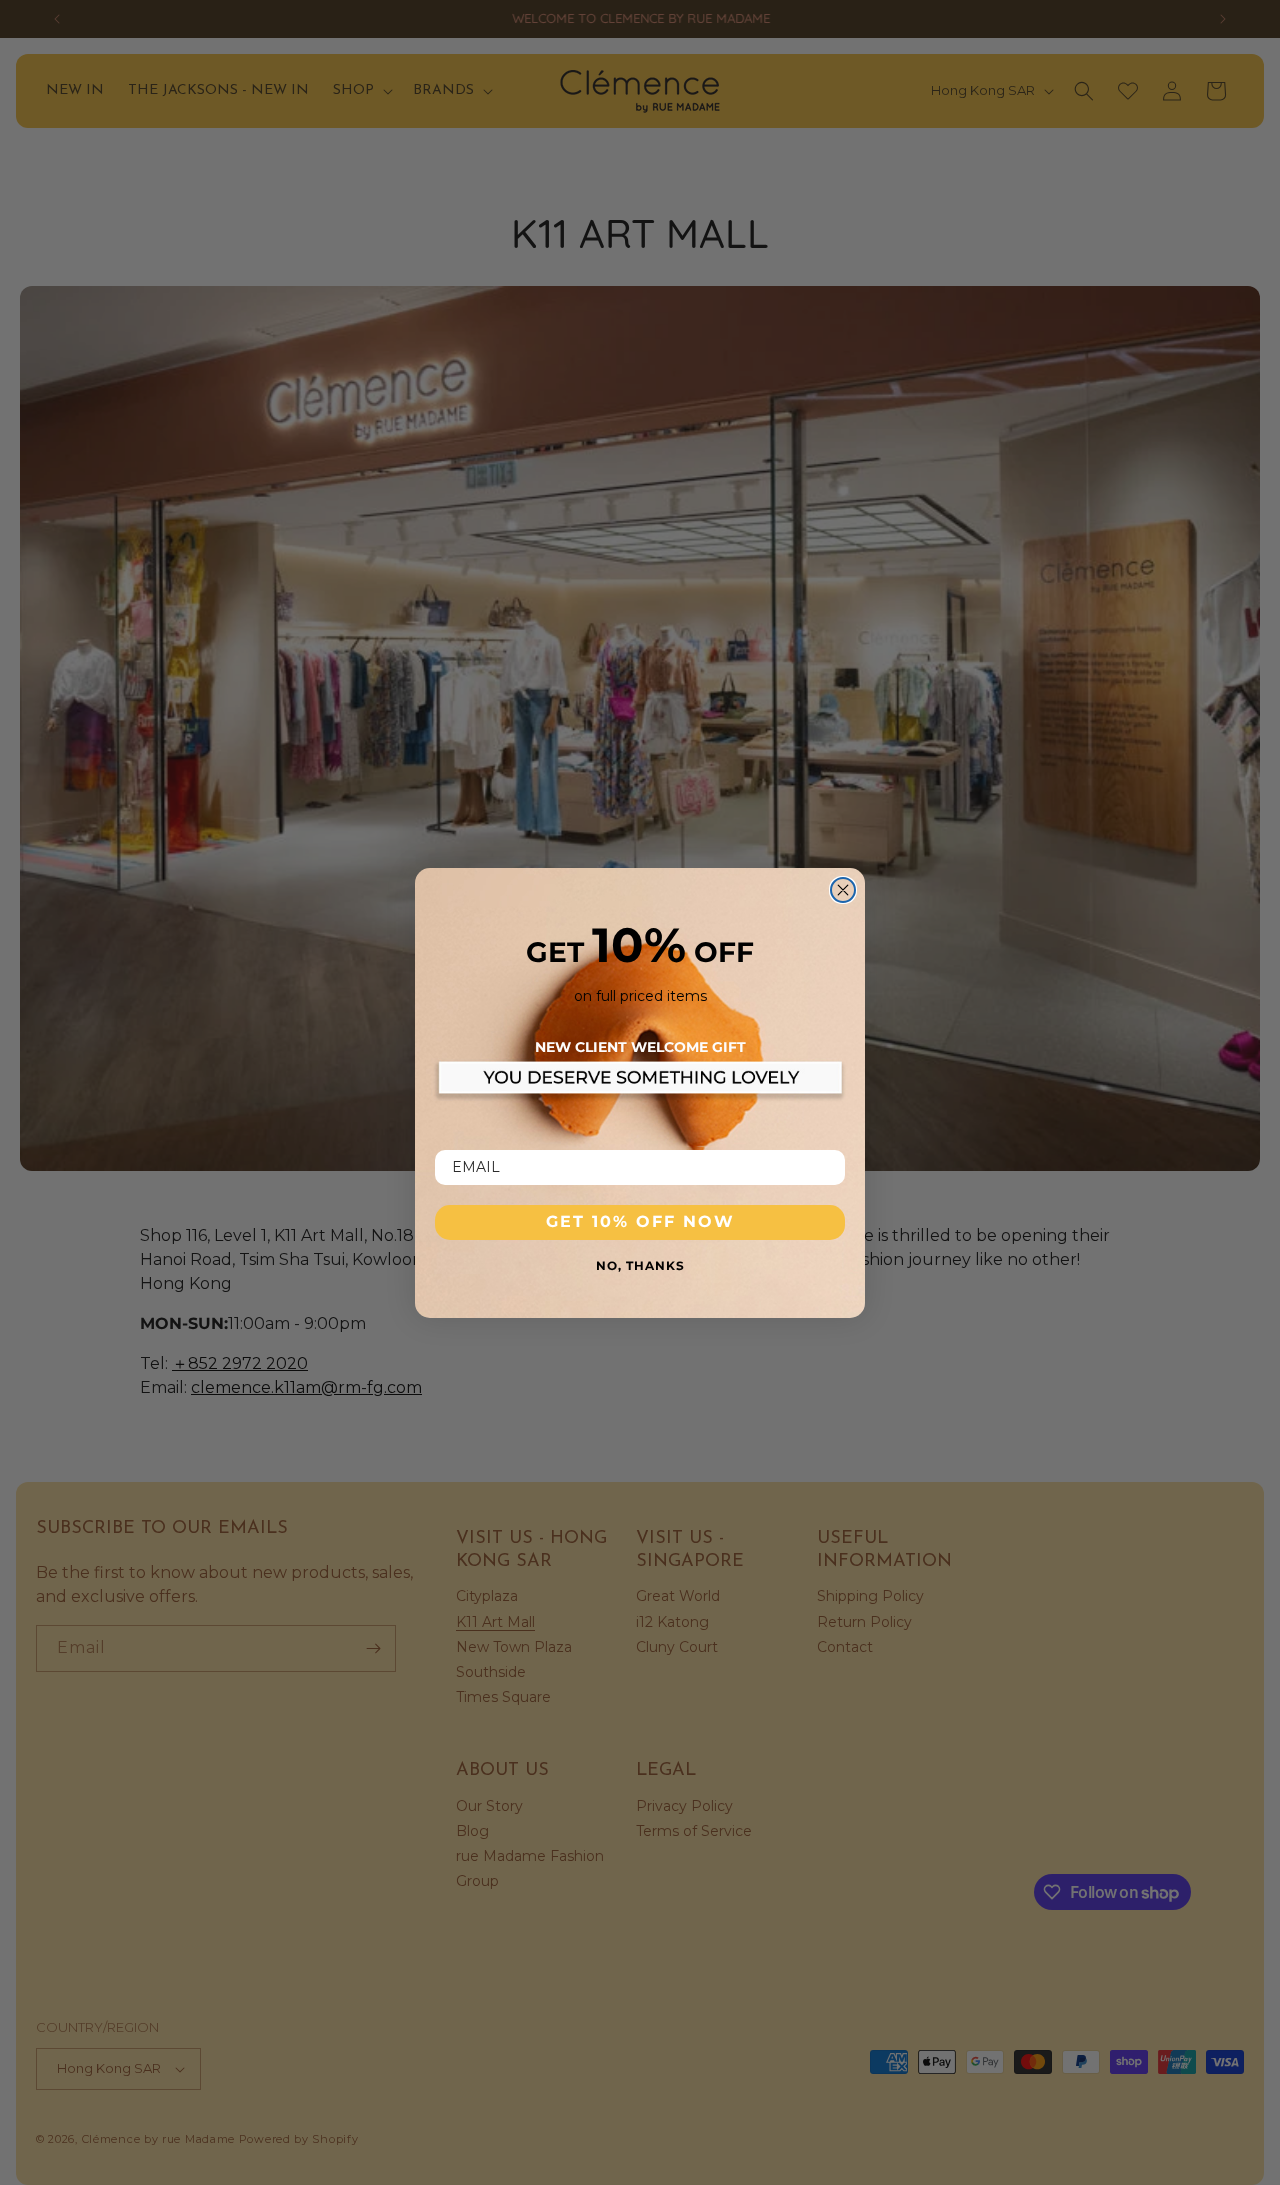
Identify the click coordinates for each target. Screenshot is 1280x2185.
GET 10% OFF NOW (640, 1221)
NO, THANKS (640, 1265)
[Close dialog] (843, 890)
